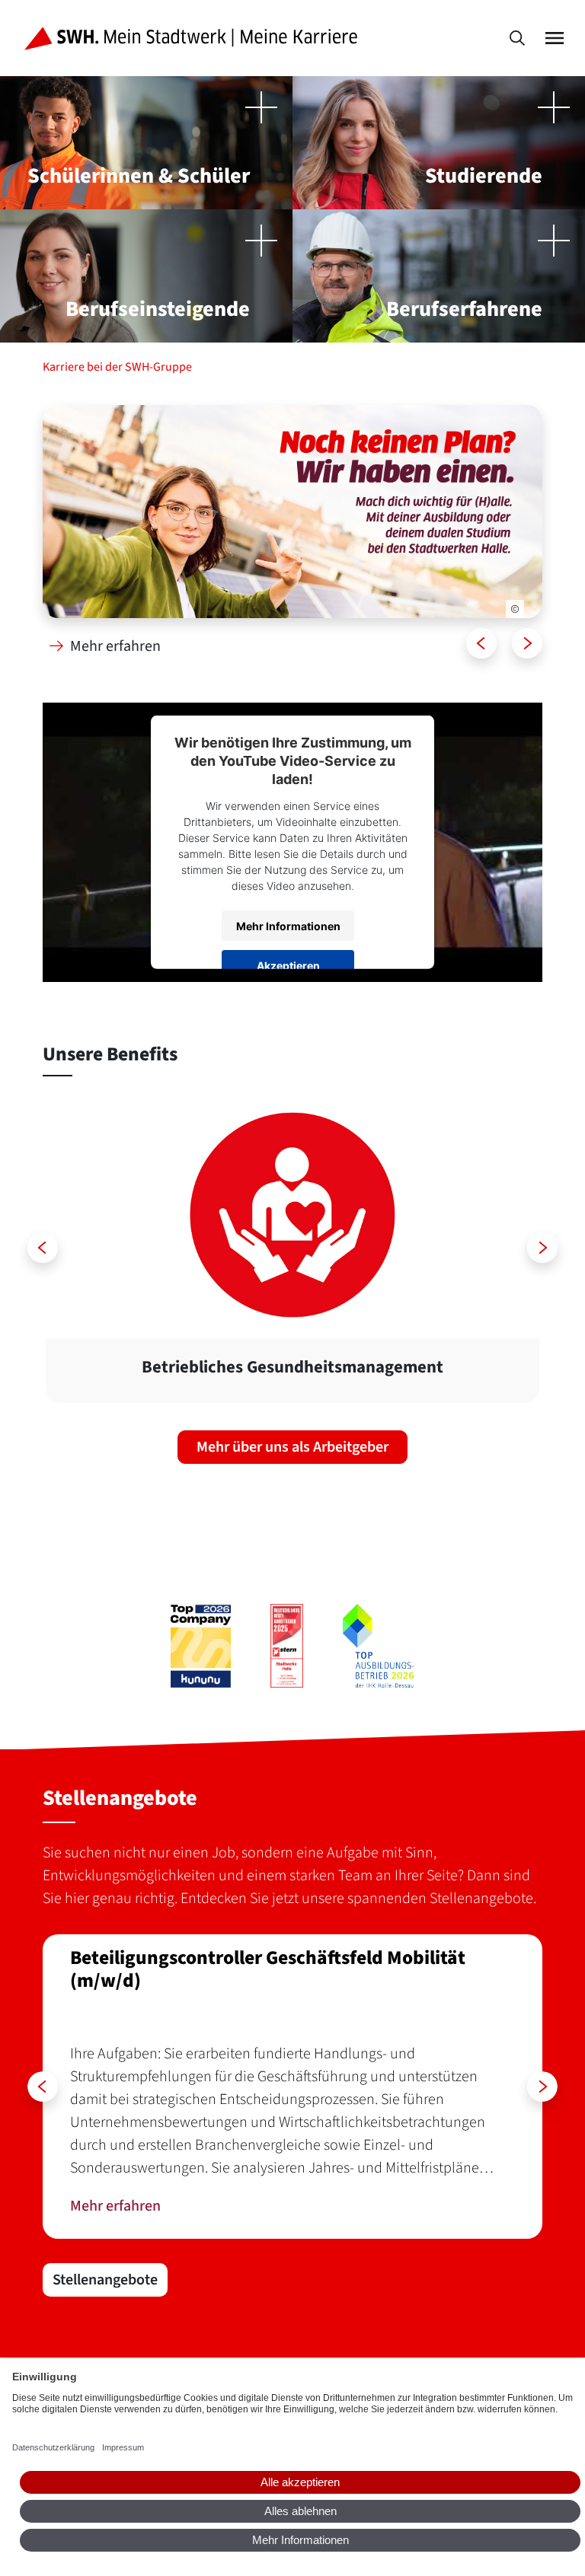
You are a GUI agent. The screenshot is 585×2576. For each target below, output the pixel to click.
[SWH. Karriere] (194, 38)
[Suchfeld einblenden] (517, 38)
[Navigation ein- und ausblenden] (555, 38)
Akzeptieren (288, 965)
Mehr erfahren (114, 646)
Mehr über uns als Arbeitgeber (292, 1447)
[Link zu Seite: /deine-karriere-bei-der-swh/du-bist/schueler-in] (292, 512)
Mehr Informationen (288, 925)
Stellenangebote (105, 2280)
